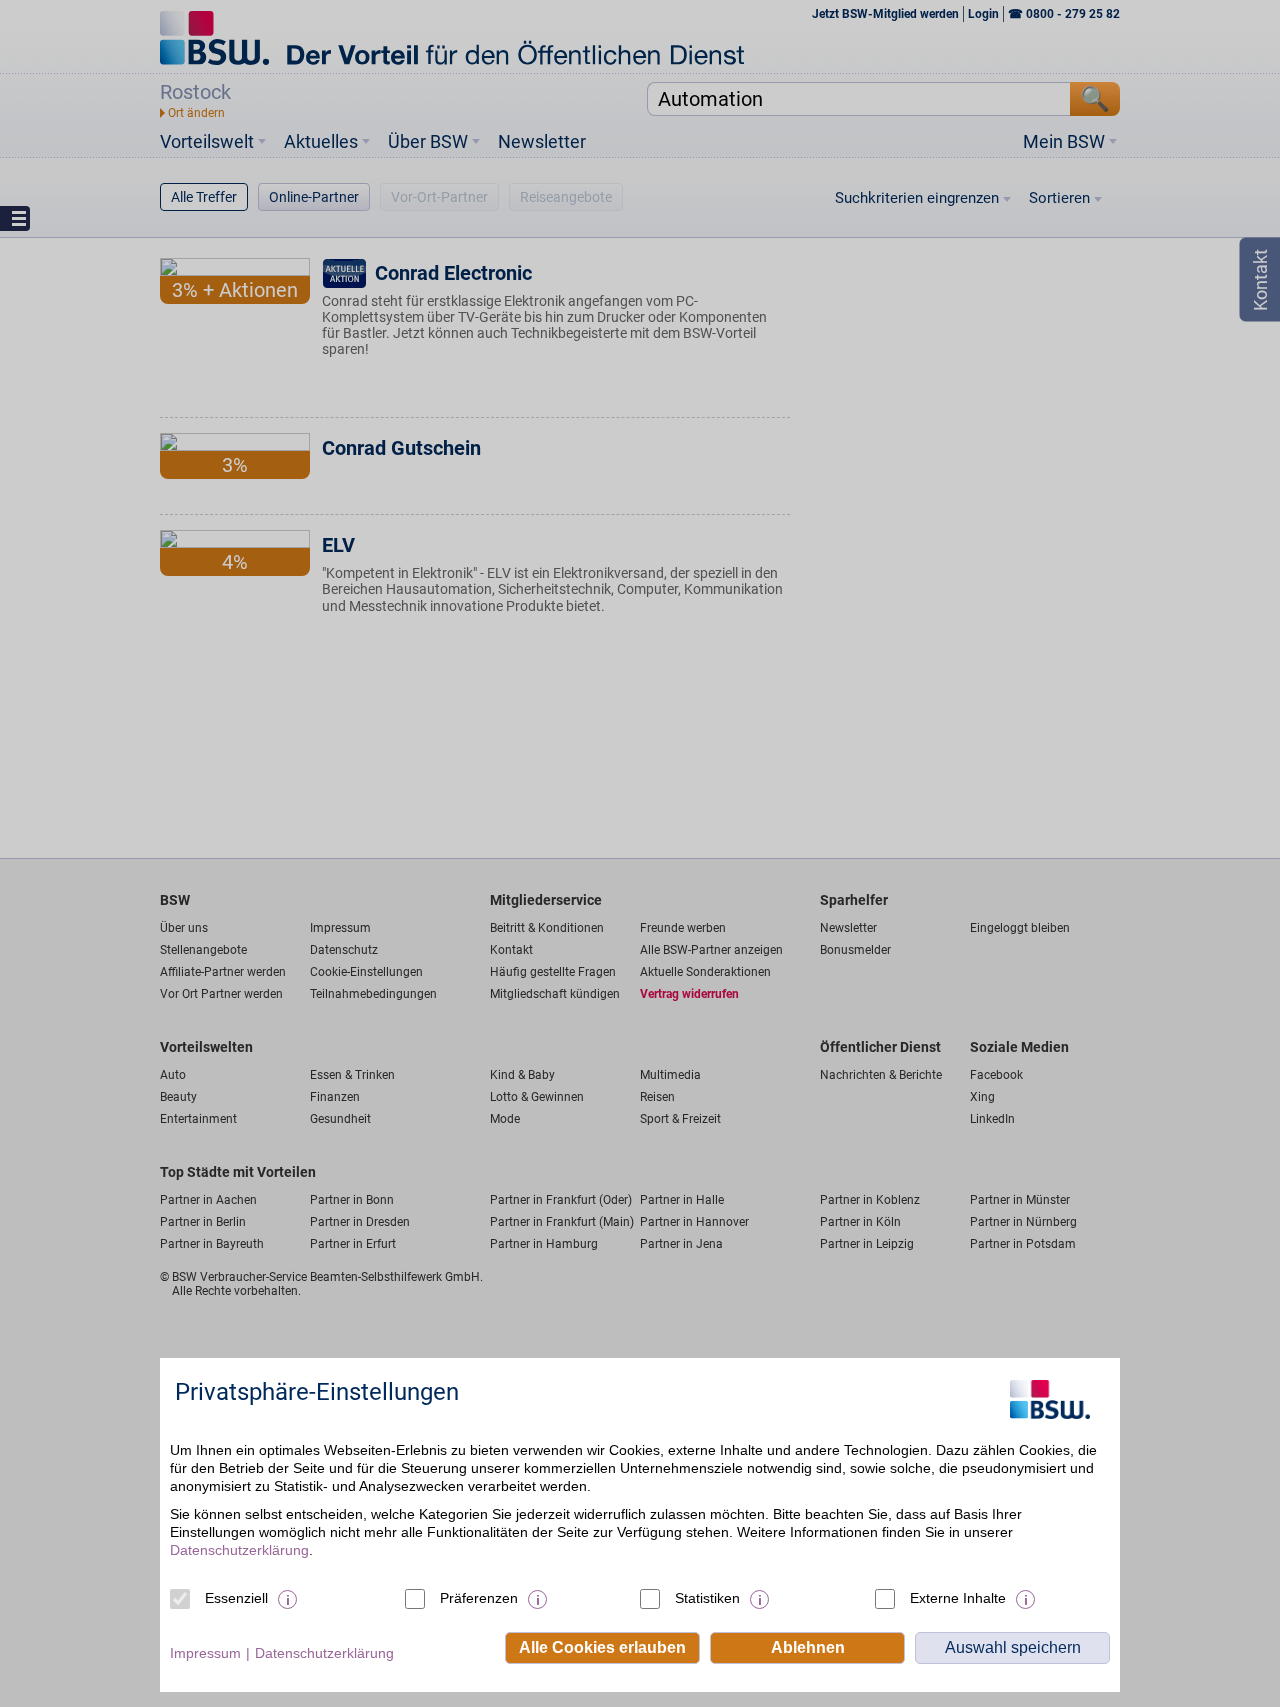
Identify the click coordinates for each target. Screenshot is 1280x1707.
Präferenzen (479, 1598)
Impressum (205, 1653)
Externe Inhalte (958, 1598)
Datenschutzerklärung (239, 1550)
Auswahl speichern (1013, 1647)
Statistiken (707, 1598)
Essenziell (236, 1598)
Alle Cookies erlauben (602, 1647)
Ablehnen (808, 1647)
